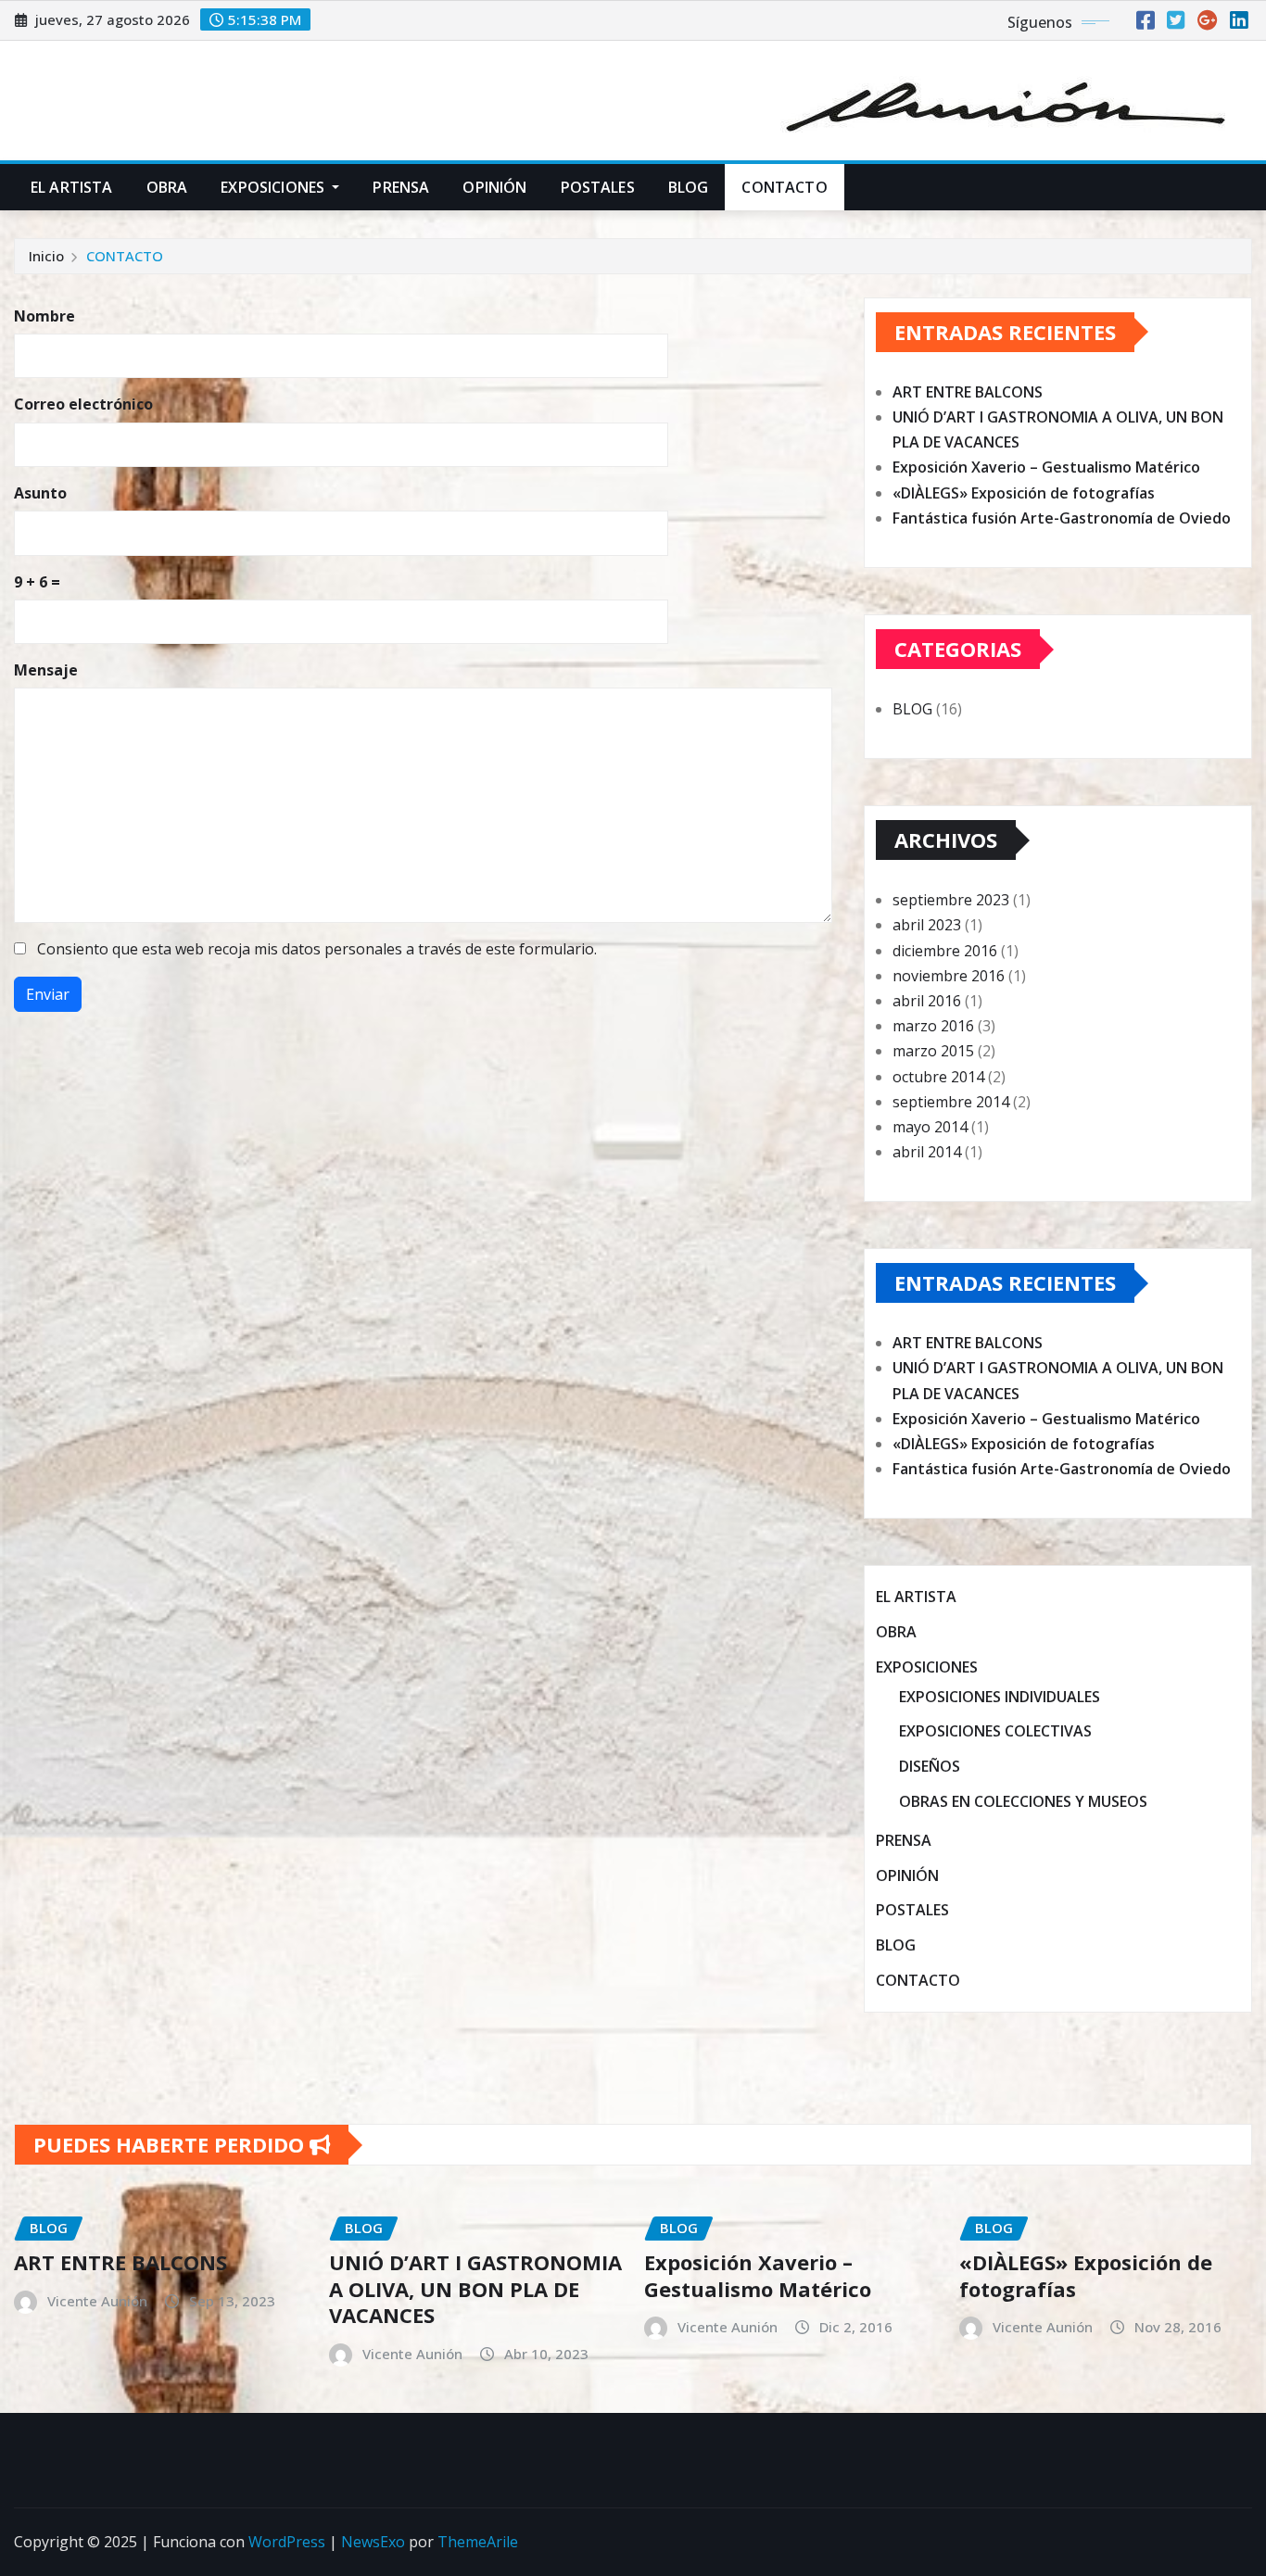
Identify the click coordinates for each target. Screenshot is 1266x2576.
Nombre (44, 316)
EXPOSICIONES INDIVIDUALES (1000, 1697)
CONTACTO (784, 187)
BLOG (689, 187)
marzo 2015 (933, 1051)
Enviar (48, 994)
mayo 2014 (930, 1127)
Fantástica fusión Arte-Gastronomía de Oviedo (1062, 518)
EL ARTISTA (72, 187)
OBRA (167, 187)
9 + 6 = (37, 582)
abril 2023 (927, 925)
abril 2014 (927, 1152)
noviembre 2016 (949, 976)
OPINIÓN (494, 187)
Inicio (46, 256)
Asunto (40, 493)
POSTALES (598, 187)
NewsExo (373, 2542)
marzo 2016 (933, 1026)
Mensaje (46, 670)
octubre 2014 (938, 1077)
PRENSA (401, 187)
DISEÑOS (930, 1766)
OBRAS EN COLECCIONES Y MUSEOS (1023, 1801)
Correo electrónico (83, 404)
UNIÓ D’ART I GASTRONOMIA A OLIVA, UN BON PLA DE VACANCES (475, 2288)
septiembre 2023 (951, 900)
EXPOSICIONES (274, 187)
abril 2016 (927, 1001)
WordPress (287, 2542)
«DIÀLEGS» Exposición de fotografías (1024, 493)
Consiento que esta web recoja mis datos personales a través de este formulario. (317, 949)
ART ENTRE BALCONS (968, 392)
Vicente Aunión (97, 2301)
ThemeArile (478, 2542)
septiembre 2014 (951, 1102)
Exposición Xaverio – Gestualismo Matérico (1046, 467)
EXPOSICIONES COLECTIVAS (995, 1732)
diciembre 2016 (945, 951)
